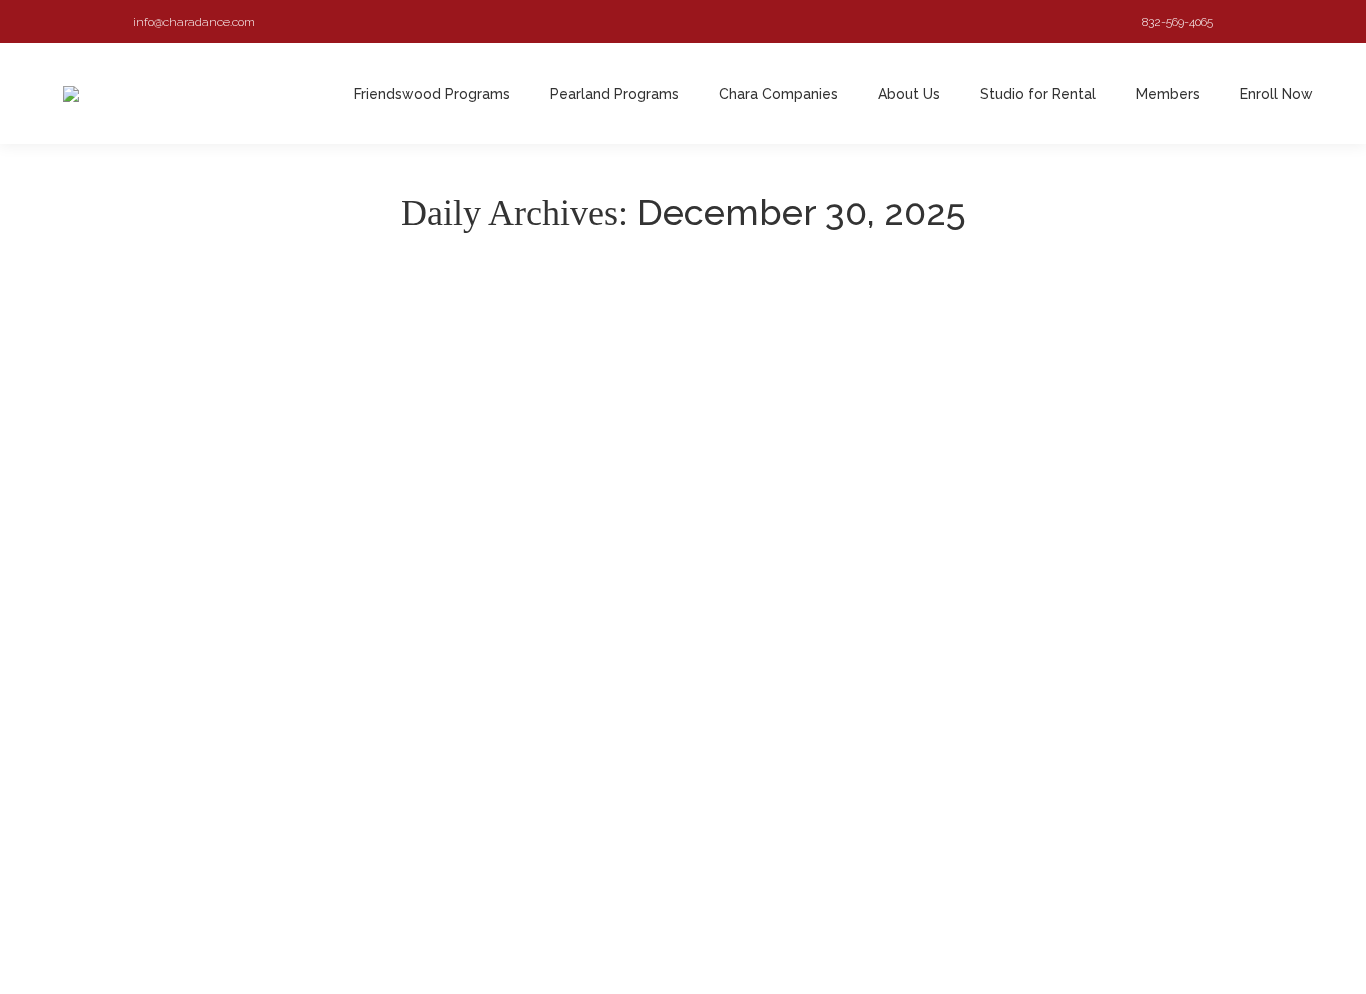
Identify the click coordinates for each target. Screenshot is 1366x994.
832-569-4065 (1177, 22)
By (303, 823)
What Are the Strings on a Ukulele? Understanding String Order (366, 794)
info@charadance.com (194, 22)
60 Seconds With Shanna (201, 823)
